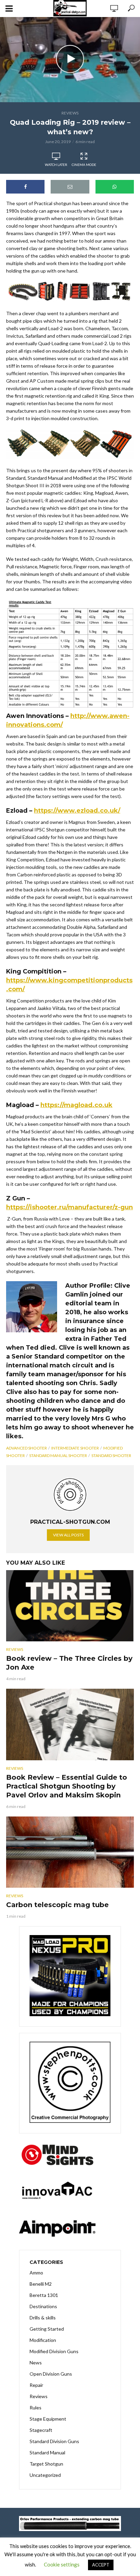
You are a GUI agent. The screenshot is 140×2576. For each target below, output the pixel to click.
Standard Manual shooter (58, 1455)
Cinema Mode (84, 165)
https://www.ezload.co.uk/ (77, 811)
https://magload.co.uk (76, 1105)
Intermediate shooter (75, 1448)
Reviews (70, 113)
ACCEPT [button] (101, 2565)
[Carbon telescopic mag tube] (70, 1852)
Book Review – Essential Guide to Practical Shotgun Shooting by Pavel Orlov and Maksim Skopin (67, 1786)
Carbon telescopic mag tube (57, 1905)
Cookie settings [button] (62, 2564)
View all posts (68, 1535)
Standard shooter (111, 1455)
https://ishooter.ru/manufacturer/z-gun (69, 1207)
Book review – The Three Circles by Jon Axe (69, 1663)
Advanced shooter (27, 1448)
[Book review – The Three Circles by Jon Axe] (70, 1606)
